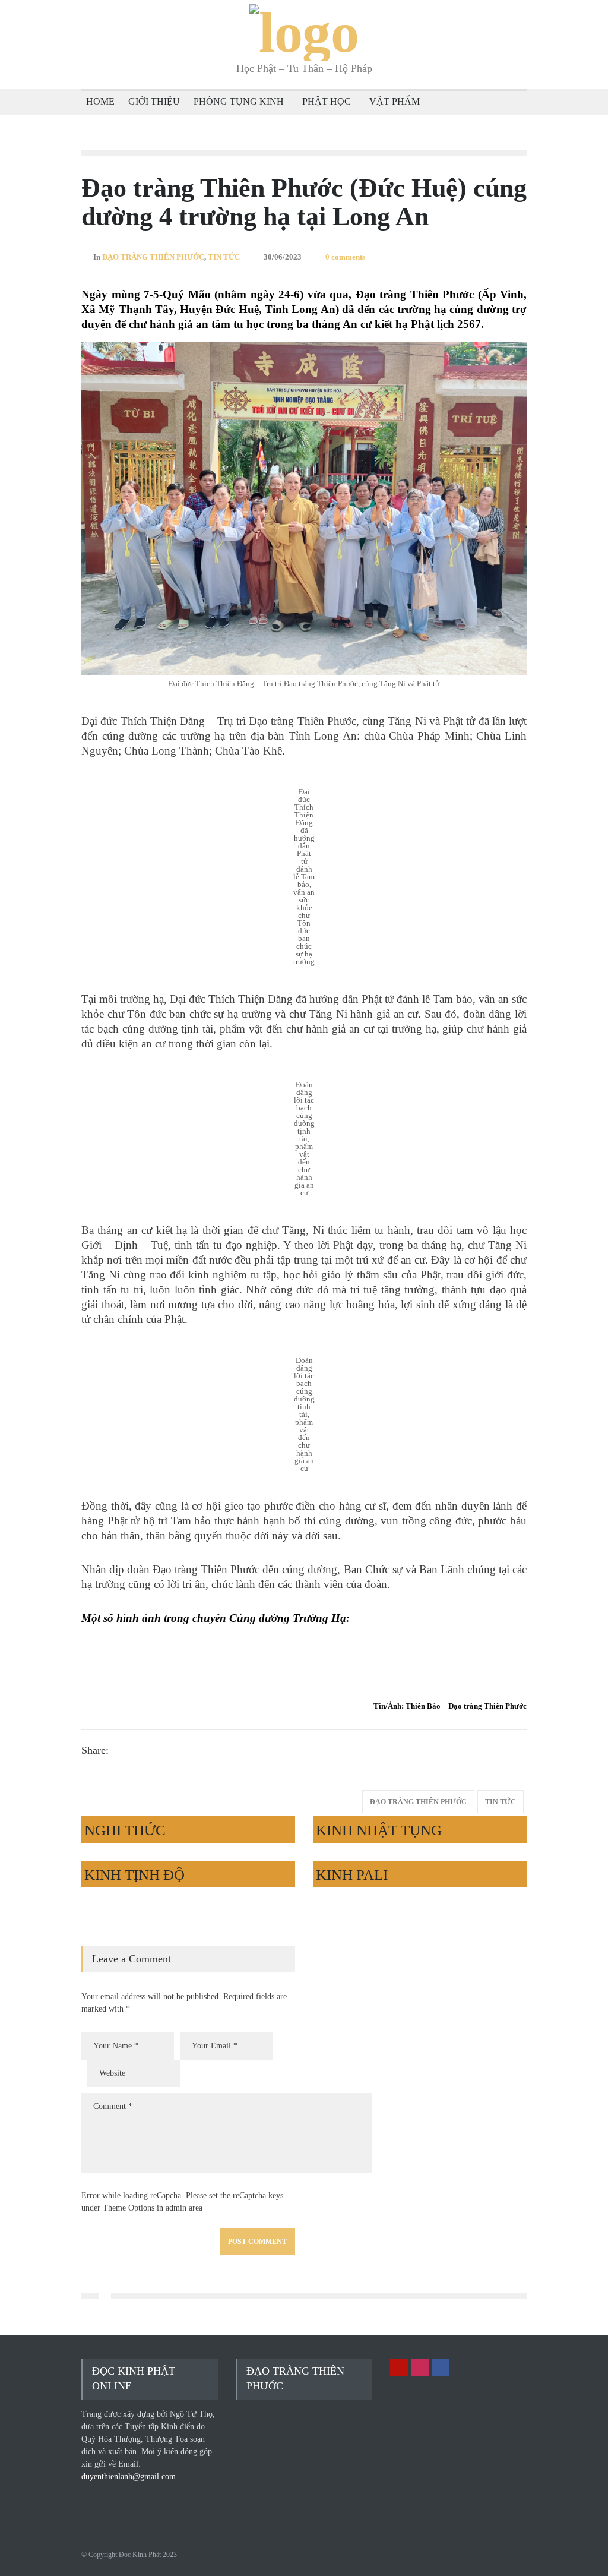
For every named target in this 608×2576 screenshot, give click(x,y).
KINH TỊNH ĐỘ (134, 1875)
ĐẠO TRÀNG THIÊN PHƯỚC (153, 257)
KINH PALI (352, 1875)
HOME (100, 101)
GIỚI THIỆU (154, 101)
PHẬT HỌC (327, 101)
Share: (95, 1750)
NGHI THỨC (125, 1830)
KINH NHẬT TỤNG (379, 1830)
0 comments (345, 257)
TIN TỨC (224, 257)
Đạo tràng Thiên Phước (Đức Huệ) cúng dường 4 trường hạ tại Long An (304, 202)
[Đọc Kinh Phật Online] (304, 32)
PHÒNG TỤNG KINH (239, 101)
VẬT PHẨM (395, 101)
